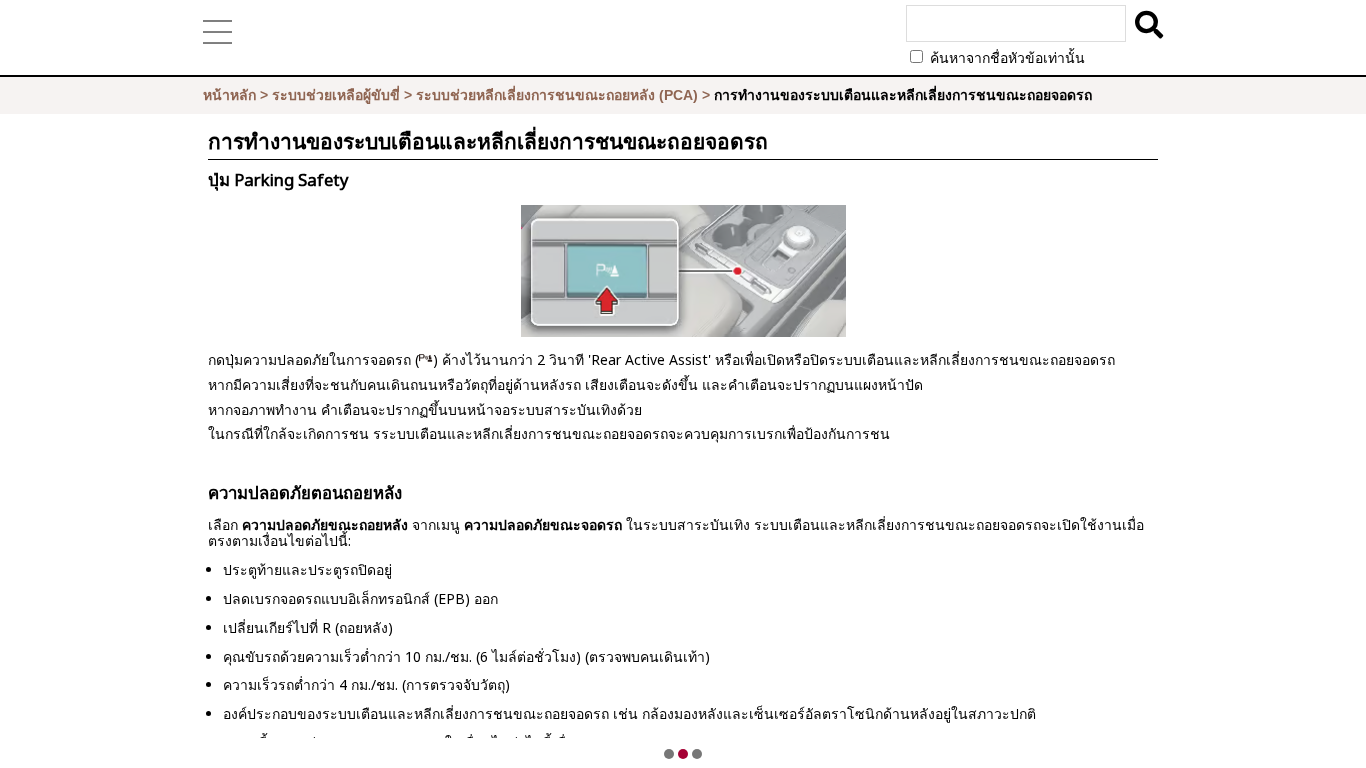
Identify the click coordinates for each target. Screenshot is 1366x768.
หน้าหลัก (229, 95)
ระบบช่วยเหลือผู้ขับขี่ (336, 95)
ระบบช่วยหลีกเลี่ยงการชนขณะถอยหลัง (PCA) (557, 95)
